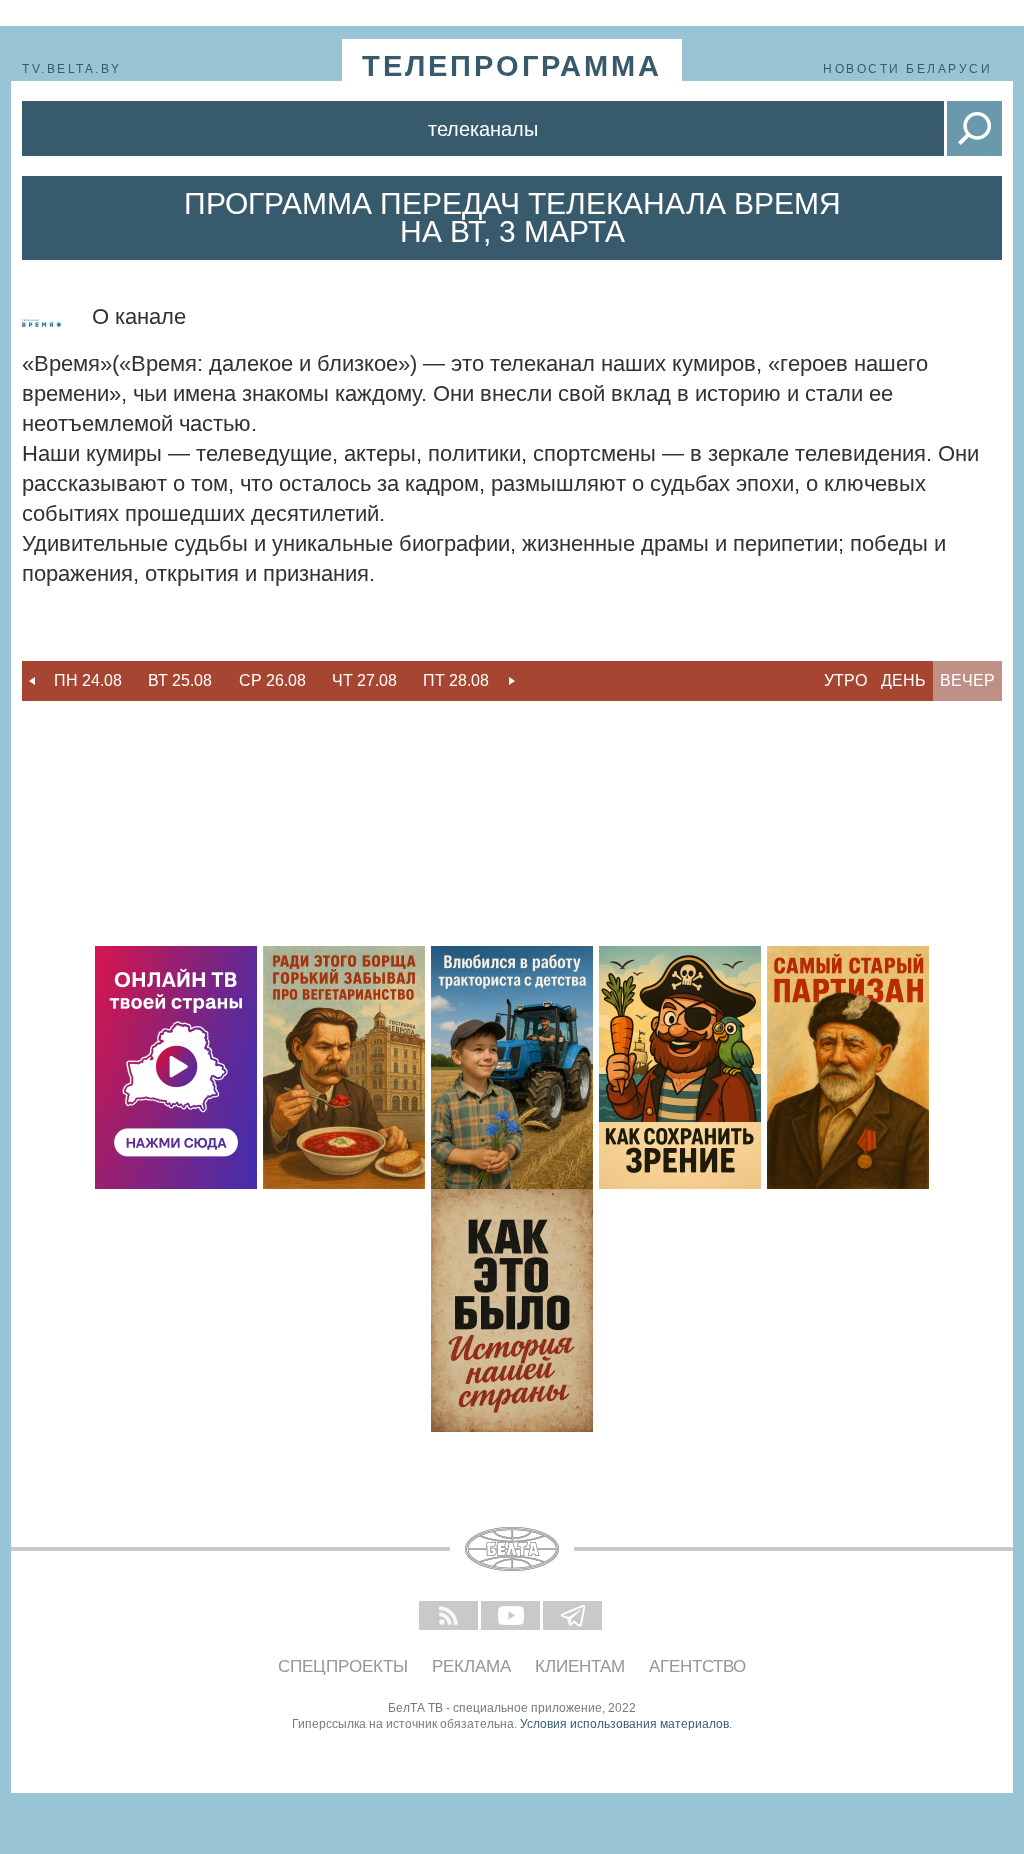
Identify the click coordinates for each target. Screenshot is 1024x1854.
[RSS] (450, 1617)
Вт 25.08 (180, 680)
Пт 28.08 (456, 680)
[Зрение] (680, 1067)
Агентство (697, 1666)
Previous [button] (32, 681)
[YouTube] (512, 1617)
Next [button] (512, 681)
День (903, 680)
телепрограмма (512, 66)
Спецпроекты (343, 1666)
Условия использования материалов (624, 1724)
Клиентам (580, 1666)
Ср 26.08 (272, 680)
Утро (845, 680)
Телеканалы (483, 129)
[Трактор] (512, 1067)
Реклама (471, 1666)
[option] (88, 681)
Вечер (967, 680)
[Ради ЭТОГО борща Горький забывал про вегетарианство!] (344, 1067)
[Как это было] (512, 1310)
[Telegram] (574, 1617)
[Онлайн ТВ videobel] (176, 1067)
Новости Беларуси (907, 69)
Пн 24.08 (88, 680)
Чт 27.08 (364, 680)
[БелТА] (512, 1549)
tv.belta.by (72, 69)
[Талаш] (848, 1067)
